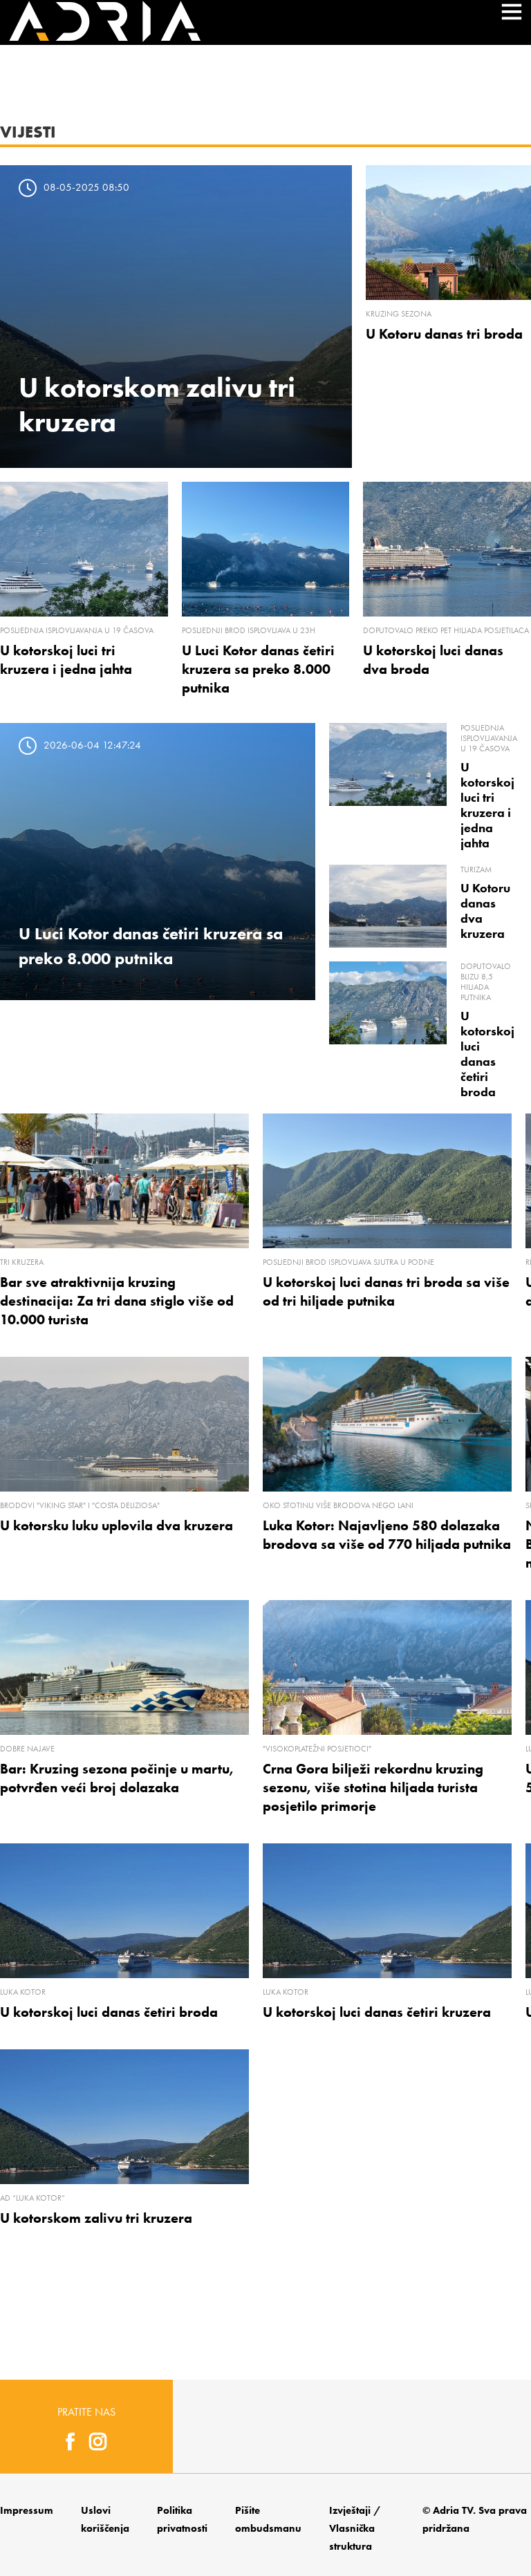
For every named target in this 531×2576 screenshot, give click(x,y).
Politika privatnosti (182, 2519)
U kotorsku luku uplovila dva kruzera (117, 1525)
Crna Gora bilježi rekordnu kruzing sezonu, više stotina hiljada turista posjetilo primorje (373, 1787)
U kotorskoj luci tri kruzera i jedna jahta (487, 805)
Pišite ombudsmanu (268, 2519)
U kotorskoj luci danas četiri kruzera (377, 2012)
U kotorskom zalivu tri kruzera (96, 2218)
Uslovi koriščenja (105, 2519)
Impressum (27, 2510)
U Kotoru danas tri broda (444, 334)
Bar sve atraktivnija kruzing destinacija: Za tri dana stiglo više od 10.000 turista (117, 1301)
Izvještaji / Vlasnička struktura (355, 2528)
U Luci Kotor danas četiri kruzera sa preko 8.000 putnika (258, 669)
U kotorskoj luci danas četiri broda (487, 1054)
